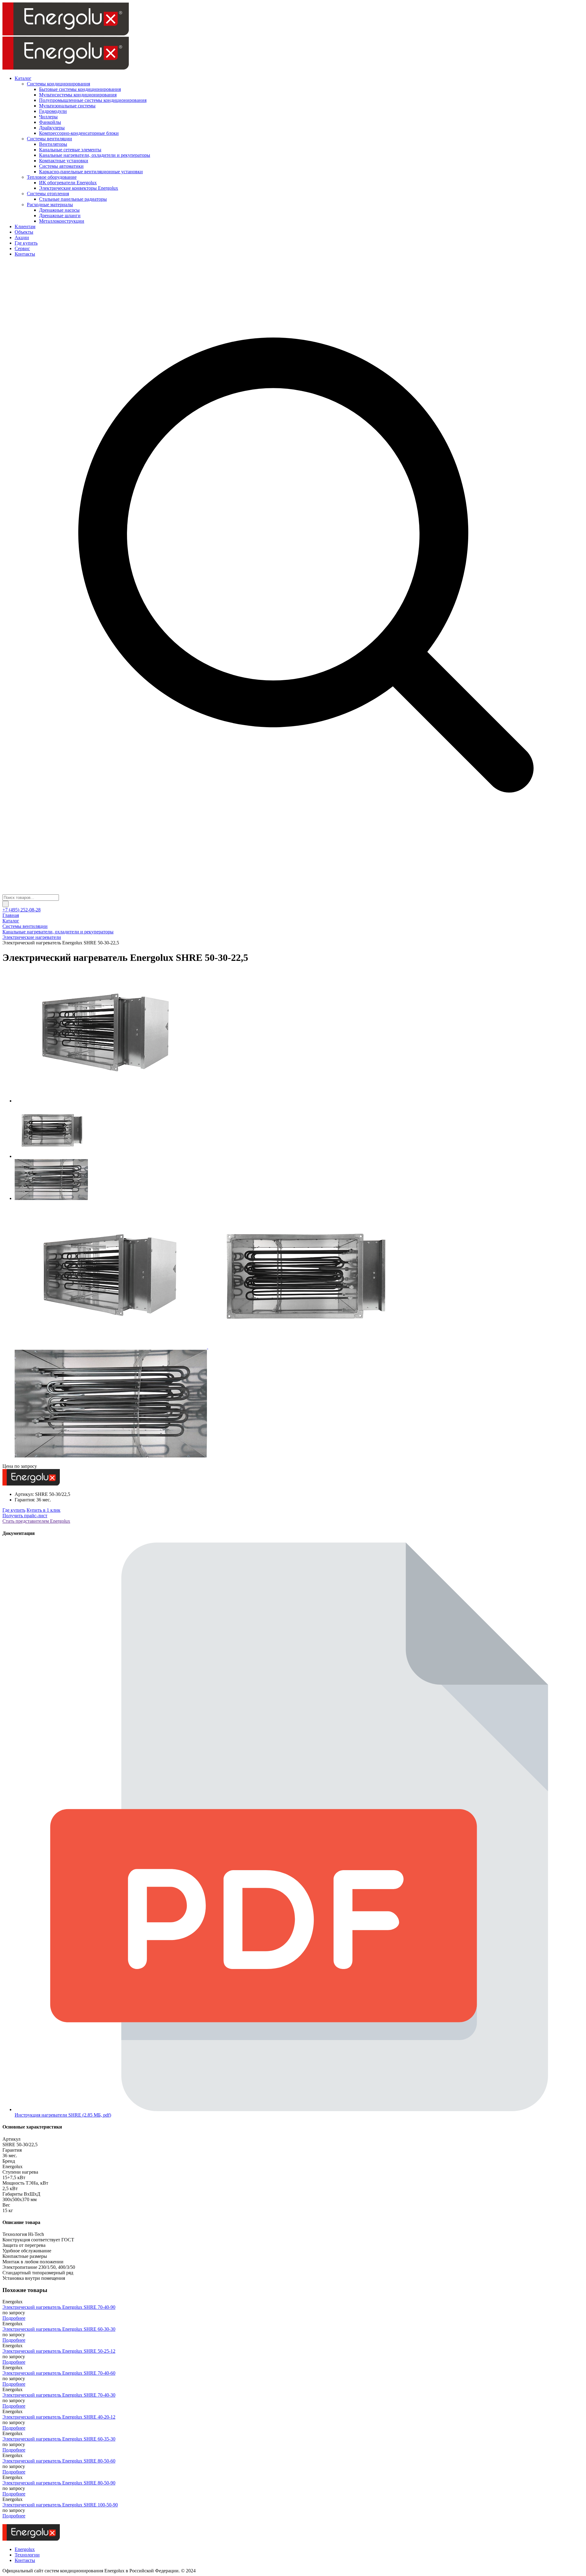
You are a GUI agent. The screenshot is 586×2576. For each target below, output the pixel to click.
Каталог (23, 78)
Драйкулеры (52, 128)
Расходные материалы (50, 205)
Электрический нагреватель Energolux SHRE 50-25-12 (59, 2351)
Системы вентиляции (49, 139)
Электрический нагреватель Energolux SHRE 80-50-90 (59, 2483)
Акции (22, 237)
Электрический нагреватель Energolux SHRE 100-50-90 (60, 2505)
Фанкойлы (50, 122)
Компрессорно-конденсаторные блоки (79, 133)
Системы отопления (48, 194)
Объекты (24, 232)
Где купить (26, 243)
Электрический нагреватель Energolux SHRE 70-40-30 (59, 2395)
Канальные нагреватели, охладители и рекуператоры (95, 155)
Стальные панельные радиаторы (73, 199)
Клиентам (25, 226)
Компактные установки (64, 161)
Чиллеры (48, 117)
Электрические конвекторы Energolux (79, 188)
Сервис (22, 248)
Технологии (27, 2555)
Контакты (25, 254)
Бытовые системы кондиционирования (80, 89)
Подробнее (14, 2318)
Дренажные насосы (59, 210)
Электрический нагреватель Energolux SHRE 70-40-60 (59, 2373)
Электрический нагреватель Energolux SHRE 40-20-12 (59, 2417)
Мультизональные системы (67, 106)
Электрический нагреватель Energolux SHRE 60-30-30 (59, 2329)
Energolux (25, 2549)
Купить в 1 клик (43, 1510)
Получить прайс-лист (25, 1516)
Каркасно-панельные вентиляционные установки (91, 172)
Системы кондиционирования (58, 84)
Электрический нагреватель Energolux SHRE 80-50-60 (59, 2461)
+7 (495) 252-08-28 (22, 910)
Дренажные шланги (60, 216)
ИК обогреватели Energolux (68, 183)
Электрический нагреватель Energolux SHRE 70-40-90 (59, 2307)
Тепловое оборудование (52, 177)
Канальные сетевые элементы (70, 150)
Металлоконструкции (62, 221)
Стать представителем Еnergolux (36, 1521)
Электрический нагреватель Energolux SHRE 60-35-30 (59, 2439)
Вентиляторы (53, 144)
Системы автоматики (61, 166)
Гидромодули (53, 111)
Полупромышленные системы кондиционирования (93, 100)
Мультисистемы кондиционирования (78, 95)
